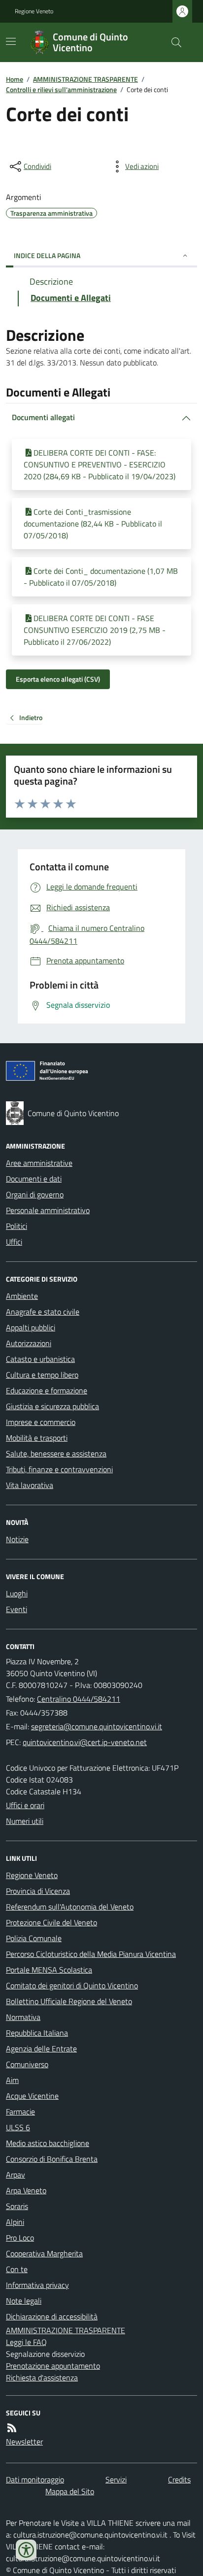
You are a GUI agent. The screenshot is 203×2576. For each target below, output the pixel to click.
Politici (17, 1226)
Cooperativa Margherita (44, 2253)
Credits (179, 2479)
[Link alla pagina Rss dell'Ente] (12, 2428)
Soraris (17, 2206)
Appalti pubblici (31, 1327)
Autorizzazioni (29, 1343)
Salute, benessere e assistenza (56, 1453)
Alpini (15, 2222)
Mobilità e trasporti (37, 1438)
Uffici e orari (25, 1805)
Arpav (16, 2175)
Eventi (17, 1609)
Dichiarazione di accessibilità (52, 2316)
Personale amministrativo (48, 1210)
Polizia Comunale (34, 1938)
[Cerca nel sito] (172, 42)
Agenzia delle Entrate (41, 2048)
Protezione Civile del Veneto (51, 1922)
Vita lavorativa (30, 1485)
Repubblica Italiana (37, 2033)
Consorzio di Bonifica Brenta (52, 2159)
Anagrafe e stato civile (43, 1312)
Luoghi (17, 1593)
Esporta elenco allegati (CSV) (58, 679)
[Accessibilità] (26, 2550)
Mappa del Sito (70, 2491)
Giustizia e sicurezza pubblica (52, 1406)
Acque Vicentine (32, 2096)
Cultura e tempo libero (42, 1375)
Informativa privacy (37, 2285)
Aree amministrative (39, 1163)
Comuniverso (27, 2064)
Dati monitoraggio (35, 2479)
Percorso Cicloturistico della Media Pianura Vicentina (91, 1954)
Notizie (17, 1539)
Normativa (23, 2017)
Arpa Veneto (26, 2190)
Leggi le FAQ (26, 2342)
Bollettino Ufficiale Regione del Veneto (69, 2001)
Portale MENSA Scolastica (49, 1970)
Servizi (116, 2479)
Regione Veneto (34, 11)
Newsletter (24, 2442)
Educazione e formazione (47, 1390)
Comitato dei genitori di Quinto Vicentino (72, 1985)
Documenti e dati (34, 1179)
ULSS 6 (18, 2127)
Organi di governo (35, 1194)
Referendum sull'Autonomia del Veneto (70, 1907)
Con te (17, 2269)
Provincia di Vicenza (38, 1891)
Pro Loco (20, 2238)
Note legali (24, 2301)
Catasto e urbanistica (40, 1359)
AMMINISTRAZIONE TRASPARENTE (85, 79)
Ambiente (22, 1296)
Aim (12, 2080)
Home (15, 79)
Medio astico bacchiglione (48, 2143)
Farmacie (20, 2112)
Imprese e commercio (41, 1422)
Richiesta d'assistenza (42, 2378)
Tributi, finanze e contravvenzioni (59, 1469)
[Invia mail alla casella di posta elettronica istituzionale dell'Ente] (97, 1726)
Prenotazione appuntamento (53, 2366)
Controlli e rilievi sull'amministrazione (61, 89)
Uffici (14, 1242)
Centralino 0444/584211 (79, 1699)
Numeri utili (25, 1821)
